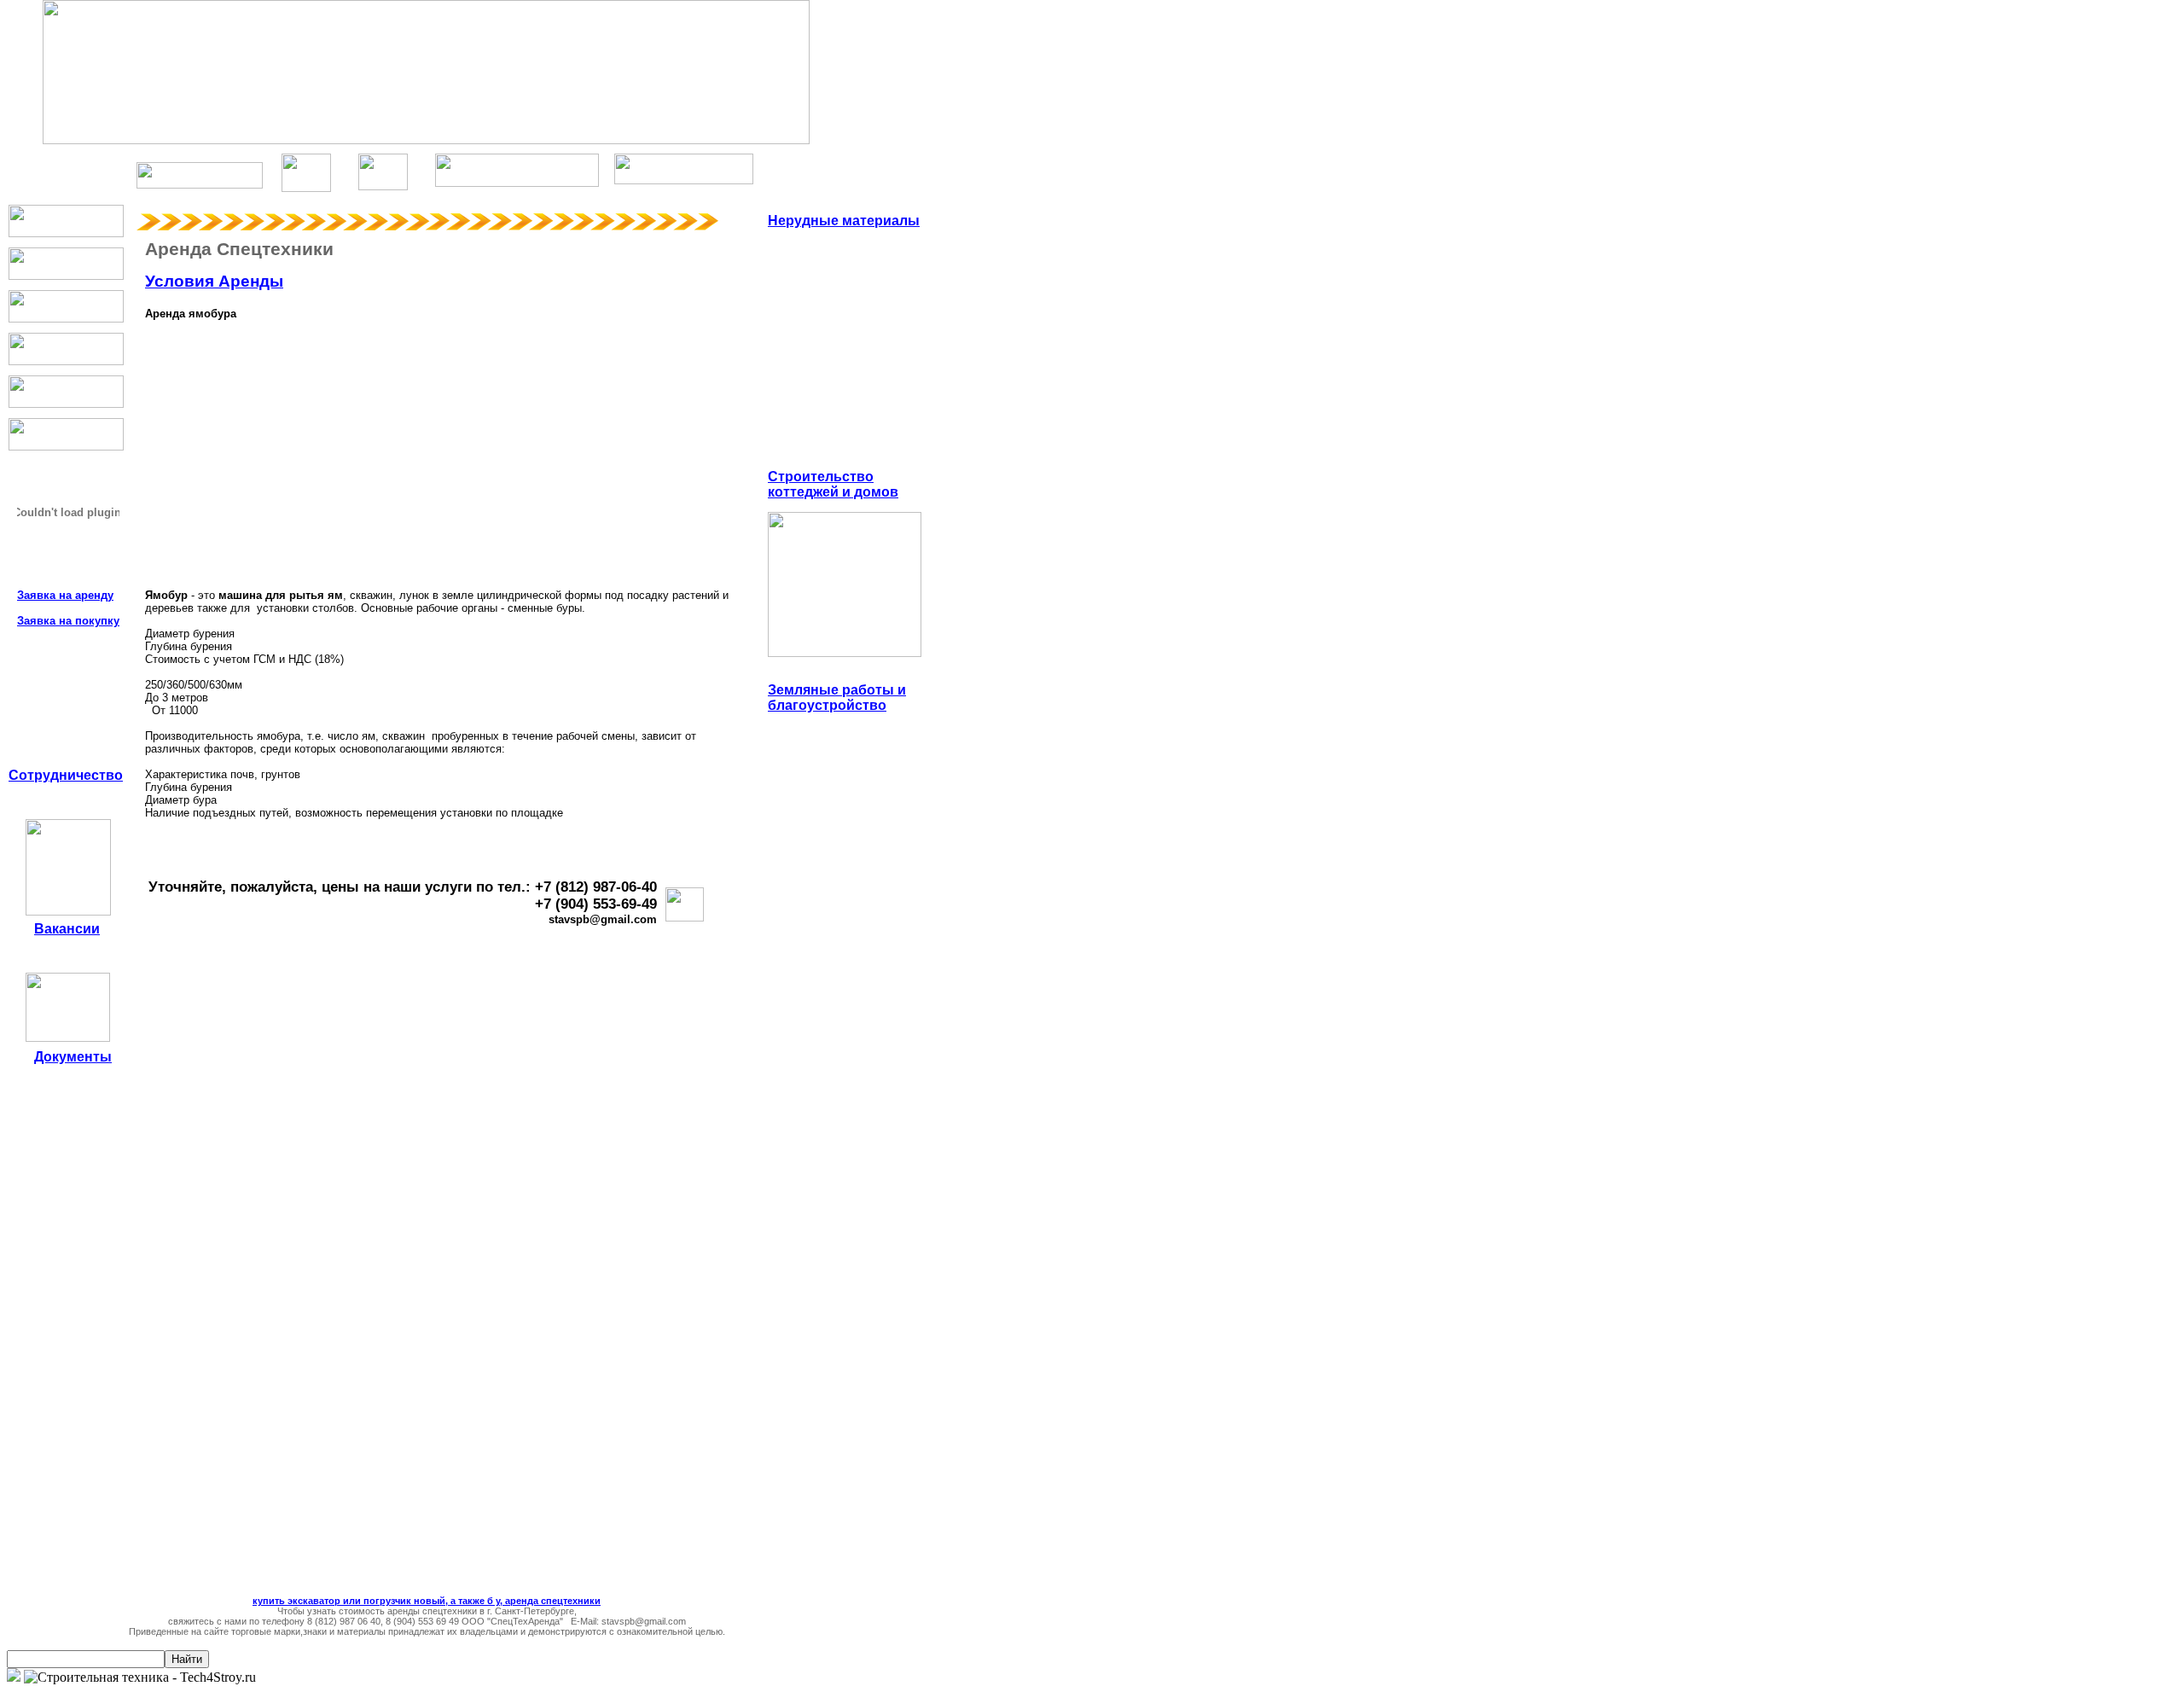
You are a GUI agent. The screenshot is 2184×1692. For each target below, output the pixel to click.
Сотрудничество (66, 775)
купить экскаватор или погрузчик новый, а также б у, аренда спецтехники (427, 1601)
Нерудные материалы (844, 221)
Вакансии (67, 929)
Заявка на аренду (65, 595)
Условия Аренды (214, 281)
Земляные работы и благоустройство (837, 698)
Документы (73, 1057)
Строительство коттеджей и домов (833, 484)
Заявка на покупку (68, 621)
